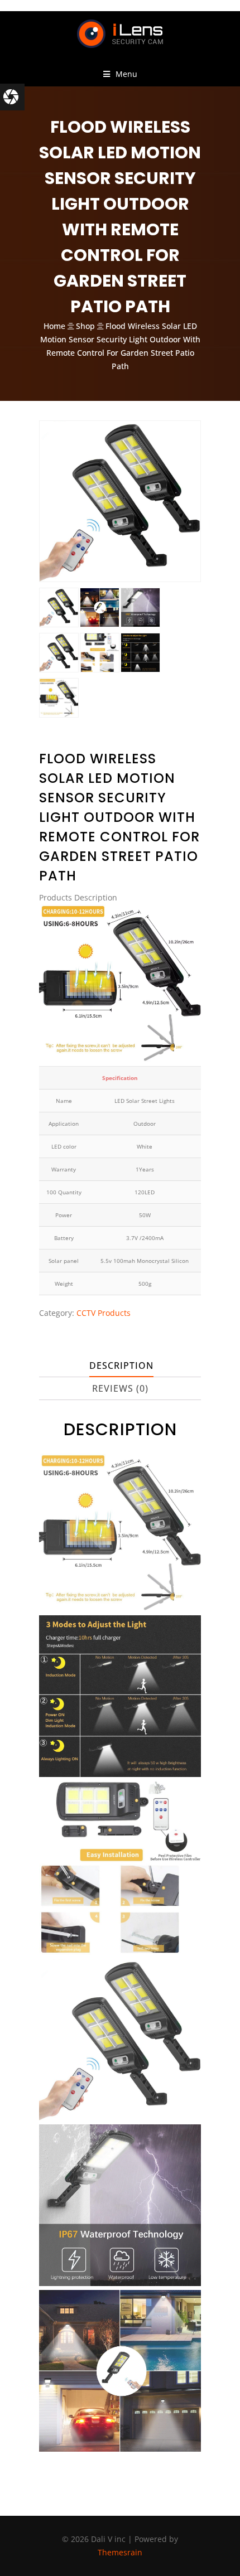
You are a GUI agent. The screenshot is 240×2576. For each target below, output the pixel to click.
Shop (85, 326)
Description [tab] (121, 1366)
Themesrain (120, 2552)
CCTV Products (104, 1313)
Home (54, 326)
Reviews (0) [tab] (120, 1388)
